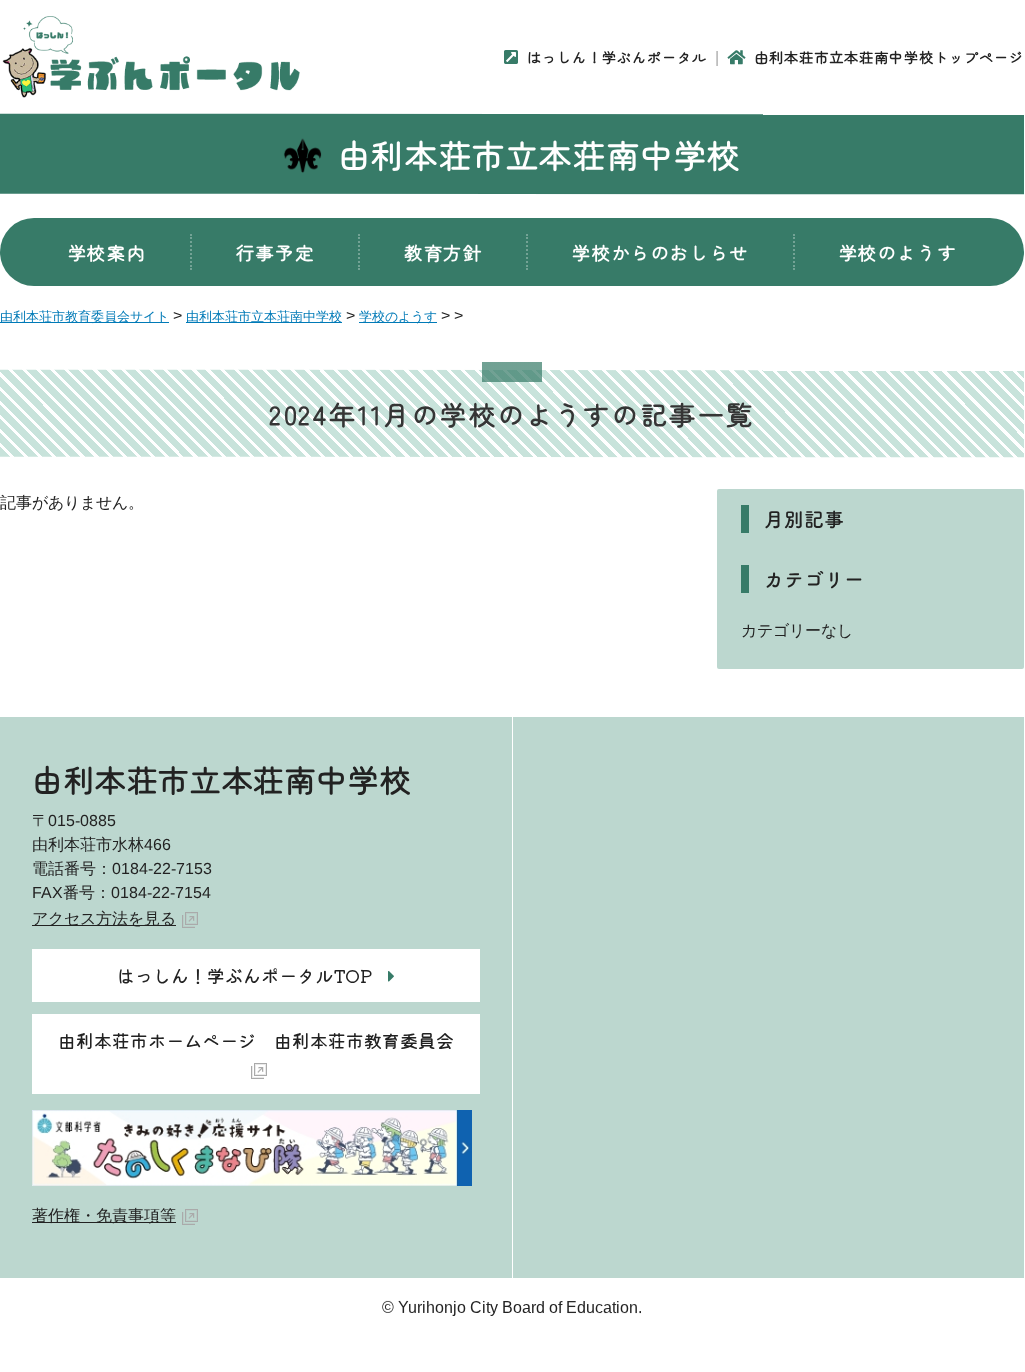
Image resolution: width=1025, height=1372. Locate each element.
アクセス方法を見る (104, 918)
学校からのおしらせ (660, 252)
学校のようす (898, 252)
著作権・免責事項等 (104, 1215)
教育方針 (443, 252)
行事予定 (275, 252)
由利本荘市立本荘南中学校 (539, 154)
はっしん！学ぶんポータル (617, 57)
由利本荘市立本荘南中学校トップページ (889, 57)
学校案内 (107, 252)
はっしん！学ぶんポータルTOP (244, 975)
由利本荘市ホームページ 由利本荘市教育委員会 (256, 1040)
